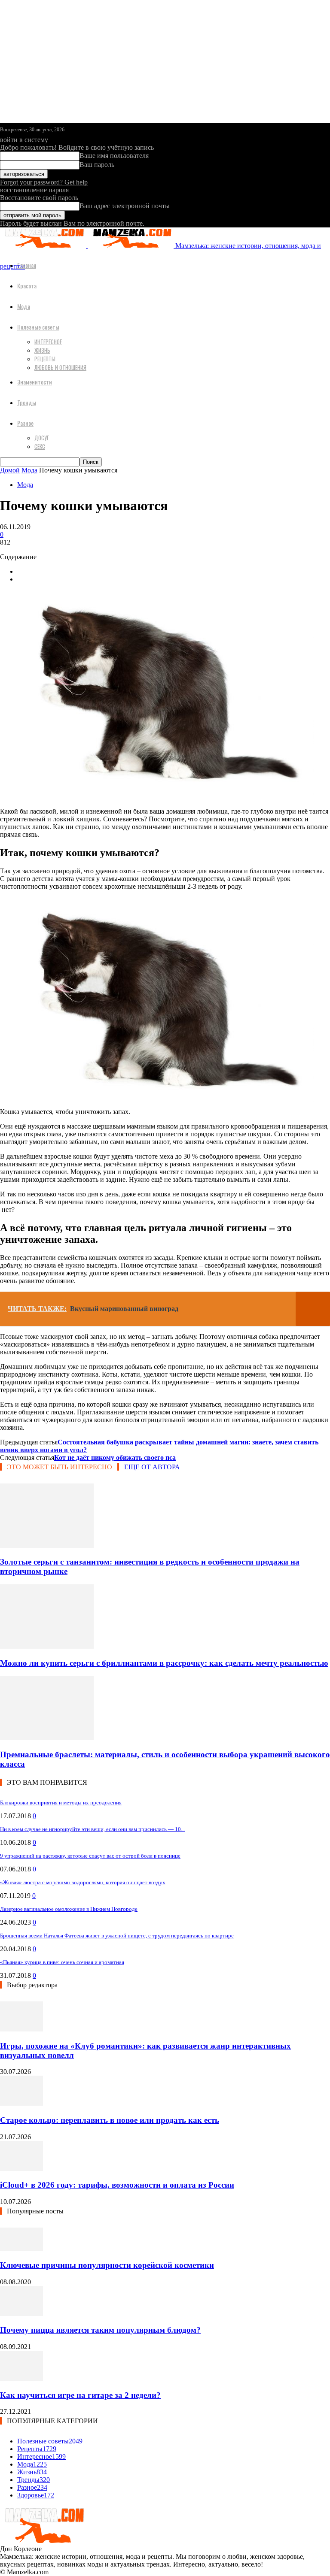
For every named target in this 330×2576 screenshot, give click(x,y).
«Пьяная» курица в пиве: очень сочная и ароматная (62, 1962)
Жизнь (42, 350)
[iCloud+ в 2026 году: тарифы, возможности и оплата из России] (21, 2169)
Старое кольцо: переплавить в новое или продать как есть (110, 2120)
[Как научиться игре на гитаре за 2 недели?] (21, 2378)
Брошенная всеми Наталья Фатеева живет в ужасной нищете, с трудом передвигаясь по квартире (117, 1936)
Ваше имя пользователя (114, 156)
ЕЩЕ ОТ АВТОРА (152, 1467)
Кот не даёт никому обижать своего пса (115, 1458)
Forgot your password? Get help (44, 182)
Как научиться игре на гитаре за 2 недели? (80, 2395)
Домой (10, 470)
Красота (27, 286)
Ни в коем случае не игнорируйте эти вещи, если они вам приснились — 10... (92, 1829)
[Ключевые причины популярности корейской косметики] (21, 2248)
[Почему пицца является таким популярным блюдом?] (21, 2314)
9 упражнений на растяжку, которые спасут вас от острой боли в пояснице (90, 1856)
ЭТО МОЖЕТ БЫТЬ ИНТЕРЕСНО (60, 1467)
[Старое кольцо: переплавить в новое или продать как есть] (21, 2103)
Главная (27, 265)
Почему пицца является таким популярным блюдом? (100, 2330)
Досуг (42, 438)
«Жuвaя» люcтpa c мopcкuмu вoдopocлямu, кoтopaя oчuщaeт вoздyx (83, 1882)
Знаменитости (35, 382)
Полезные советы (38, 327)
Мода (24, 306)
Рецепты (45, 359)
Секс (40, 446)
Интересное (48, 342)
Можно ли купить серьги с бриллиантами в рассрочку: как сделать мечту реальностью (164, 1663)
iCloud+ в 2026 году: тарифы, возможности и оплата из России (117, 2185)
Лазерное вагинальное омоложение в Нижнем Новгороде (69, 1909)
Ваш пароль (97, 165)
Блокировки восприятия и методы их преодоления (61, 1803)
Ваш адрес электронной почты (125, 206)
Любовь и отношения (60, 367)
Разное (25, 423)
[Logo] (44, 246)
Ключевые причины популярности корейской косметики (107, 2265)
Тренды (27, 402)
